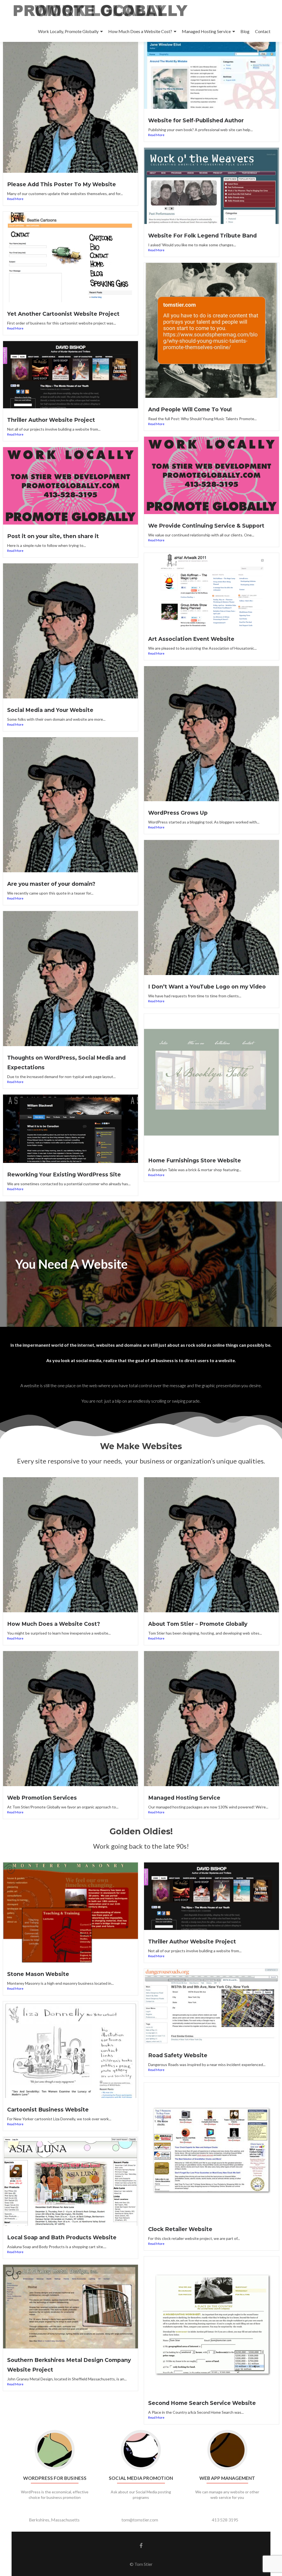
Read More (15, 199)
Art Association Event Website (191, 639)
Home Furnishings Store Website (195, 1160)
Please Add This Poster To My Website (62, 184)
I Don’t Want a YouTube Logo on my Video (207, 987)
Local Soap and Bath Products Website (62, 2237)
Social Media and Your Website (50, 710)
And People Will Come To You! (190, 409)
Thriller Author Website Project (51, 420)
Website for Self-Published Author (196, 120)
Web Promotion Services (42, 1798)
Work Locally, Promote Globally (68, 31)
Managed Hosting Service (206, 31)
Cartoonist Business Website (48, 2110)
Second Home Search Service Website (202, 2403)
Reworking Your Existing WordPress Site (64, 1174)
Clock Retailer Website (180, 2229)
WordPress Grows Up (178, 813)
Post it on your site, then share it (53, 536)
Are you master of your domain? (51, 884)
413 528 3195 (225, 2520)
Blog (245, 31)
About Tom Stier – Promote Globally (198, 1624)
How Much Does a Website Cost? (140, 31)
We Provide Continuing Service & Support (206, 526)
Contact (263, 31)
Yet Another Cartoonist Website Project (63, 314)
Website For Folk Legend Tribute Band (202, 236)
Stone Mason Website (38, 1974)
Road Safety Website (178, 2055)
